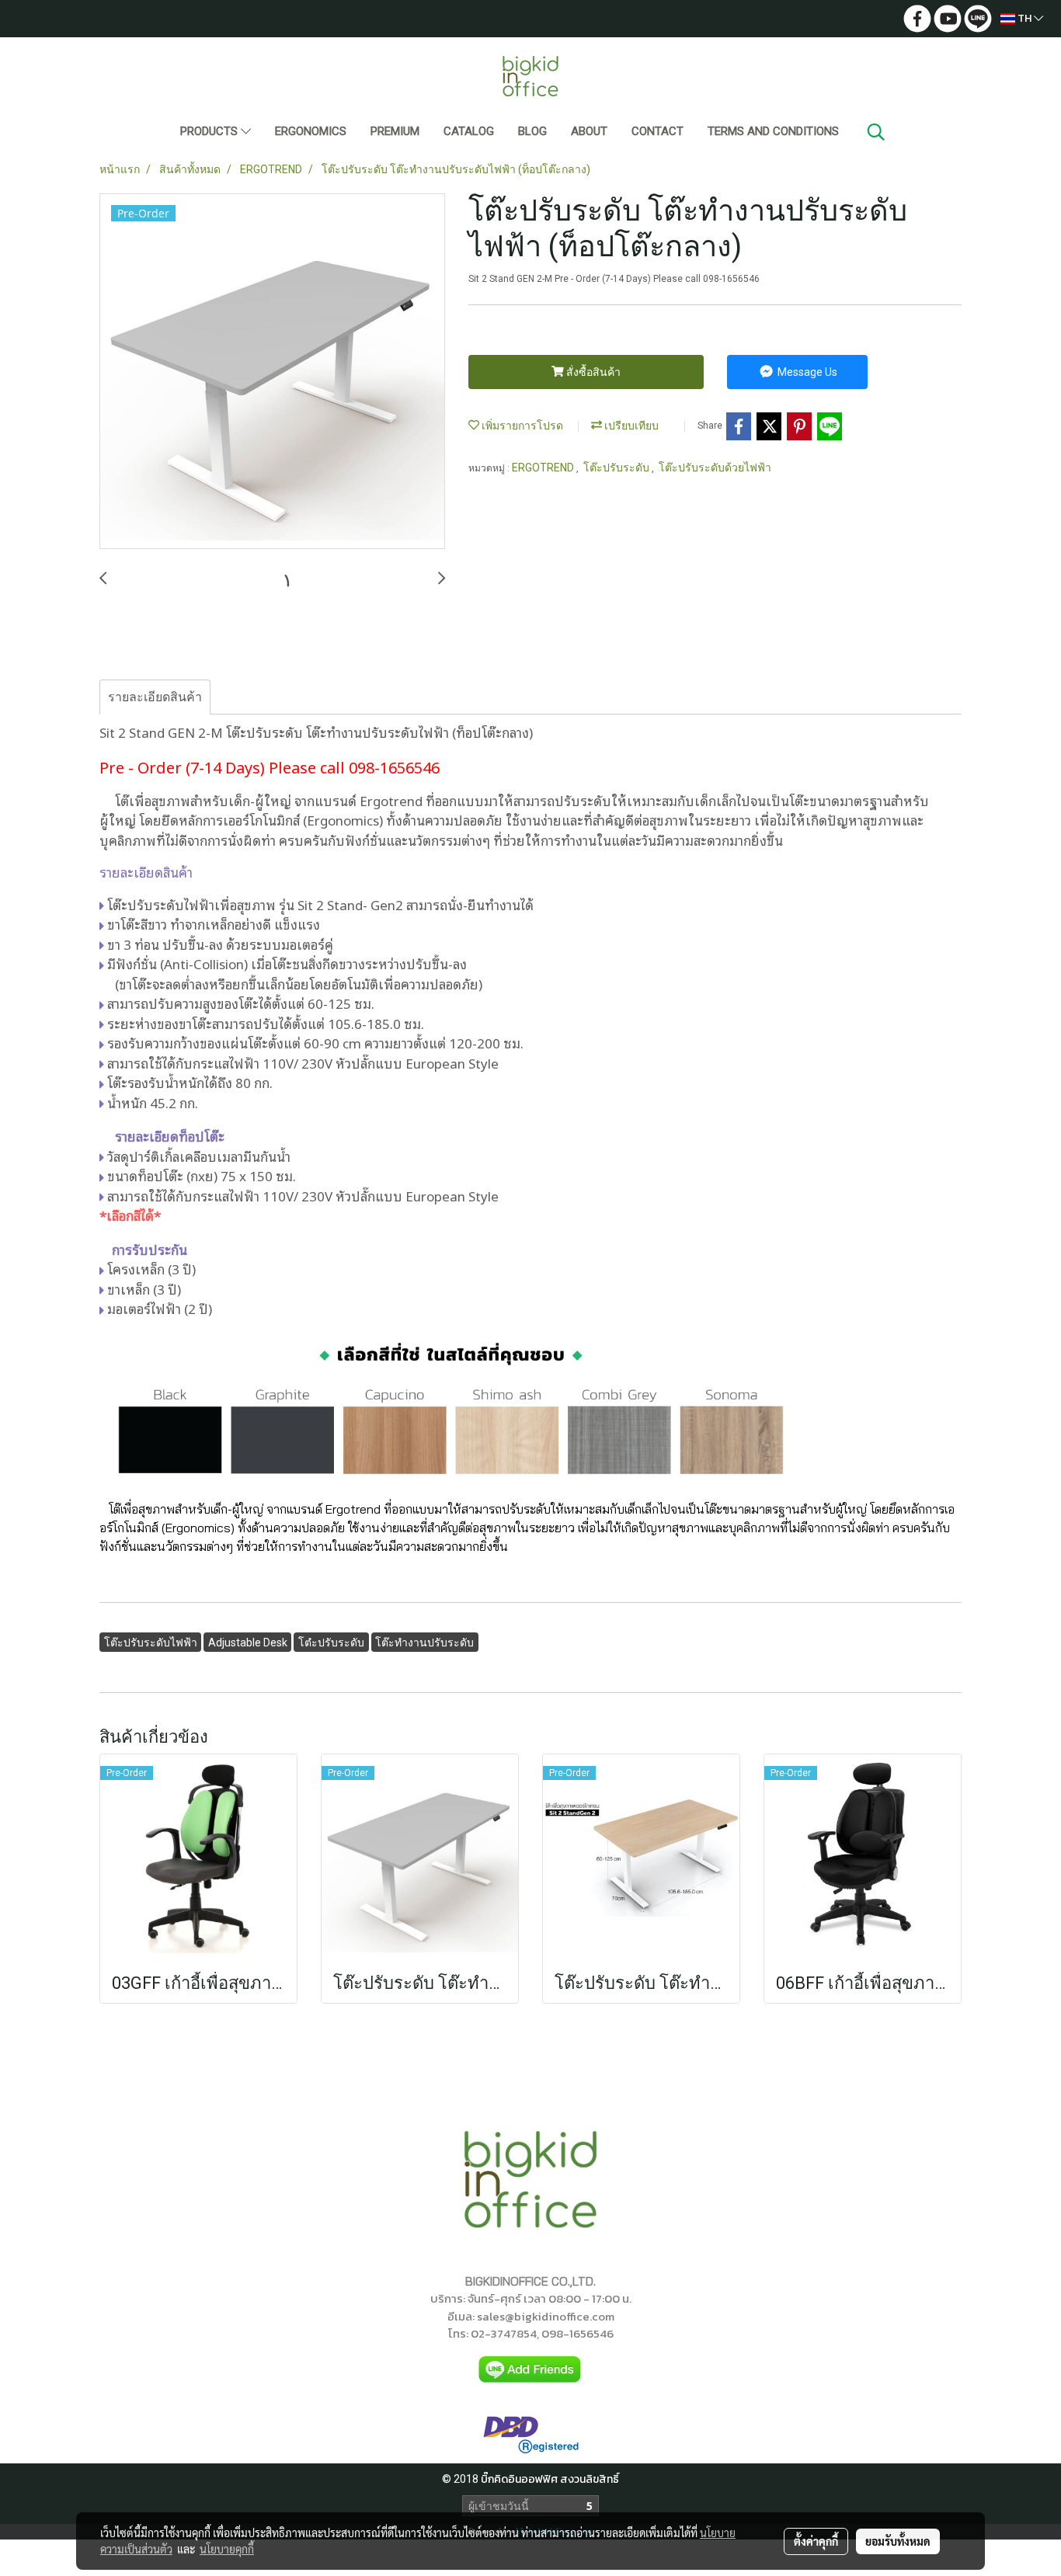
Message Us (806, 372)
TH (1024, 18)
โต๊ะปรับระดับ (617, 468)
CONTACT (657, 131)
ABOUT (589, 131)
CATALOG (469, 131)
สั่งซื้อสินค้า (592, 372)
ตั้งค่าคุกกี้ (816, 2541)
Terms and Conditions (773, 131)
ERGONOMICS (311, 131)
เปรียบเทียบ (630, 426)
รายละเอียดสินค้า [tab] (155, 697)
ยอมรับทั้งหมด (898, 2541)
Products (210, 131)
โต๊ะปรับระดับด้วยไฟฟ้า (715, 468)
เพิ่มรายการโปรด (521, 426)
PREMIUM (395, 131)
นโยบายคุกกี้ (227, 2549)
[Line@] (530, 2369)
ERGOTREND (544, 468)
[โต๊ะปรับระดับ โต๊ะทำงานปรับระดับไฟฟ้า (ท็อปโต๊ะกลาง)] (272, 372)
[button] (876, 132)
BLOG (532, 131)
